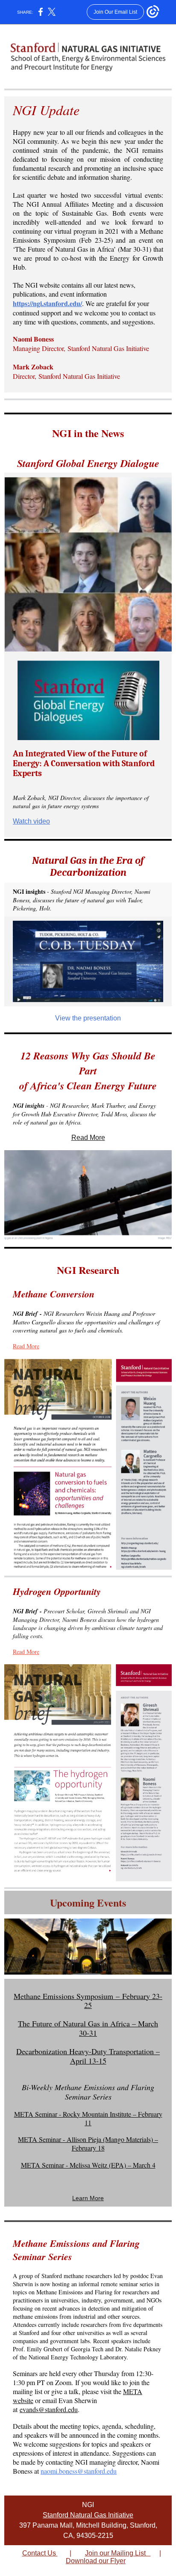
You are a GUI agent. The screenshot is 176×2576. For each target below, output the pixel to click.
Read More (88, 1138)
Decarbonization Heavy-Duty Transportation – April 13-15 (88, 2056)
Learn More (88, 2198)
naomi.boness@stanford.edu (79, 2471)
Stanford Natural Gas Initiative (88, 2515)
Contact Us (40, 2553)
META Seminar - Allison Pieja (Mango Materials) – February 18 (88, 2143)
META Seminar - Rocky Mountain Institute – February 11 (88, 2118)
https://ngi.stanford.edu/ (47, 303)
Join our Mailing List (118, 2553)
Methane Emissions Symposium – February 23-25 (88, 2001)
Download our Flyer (96, 2561)
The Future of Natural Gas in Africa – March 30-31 (88, 2028)
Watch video (31, 821)
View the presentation (88, 1018)
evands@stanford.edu (49, 2409)
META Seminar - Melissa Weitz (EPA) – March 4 (88, 2165)
